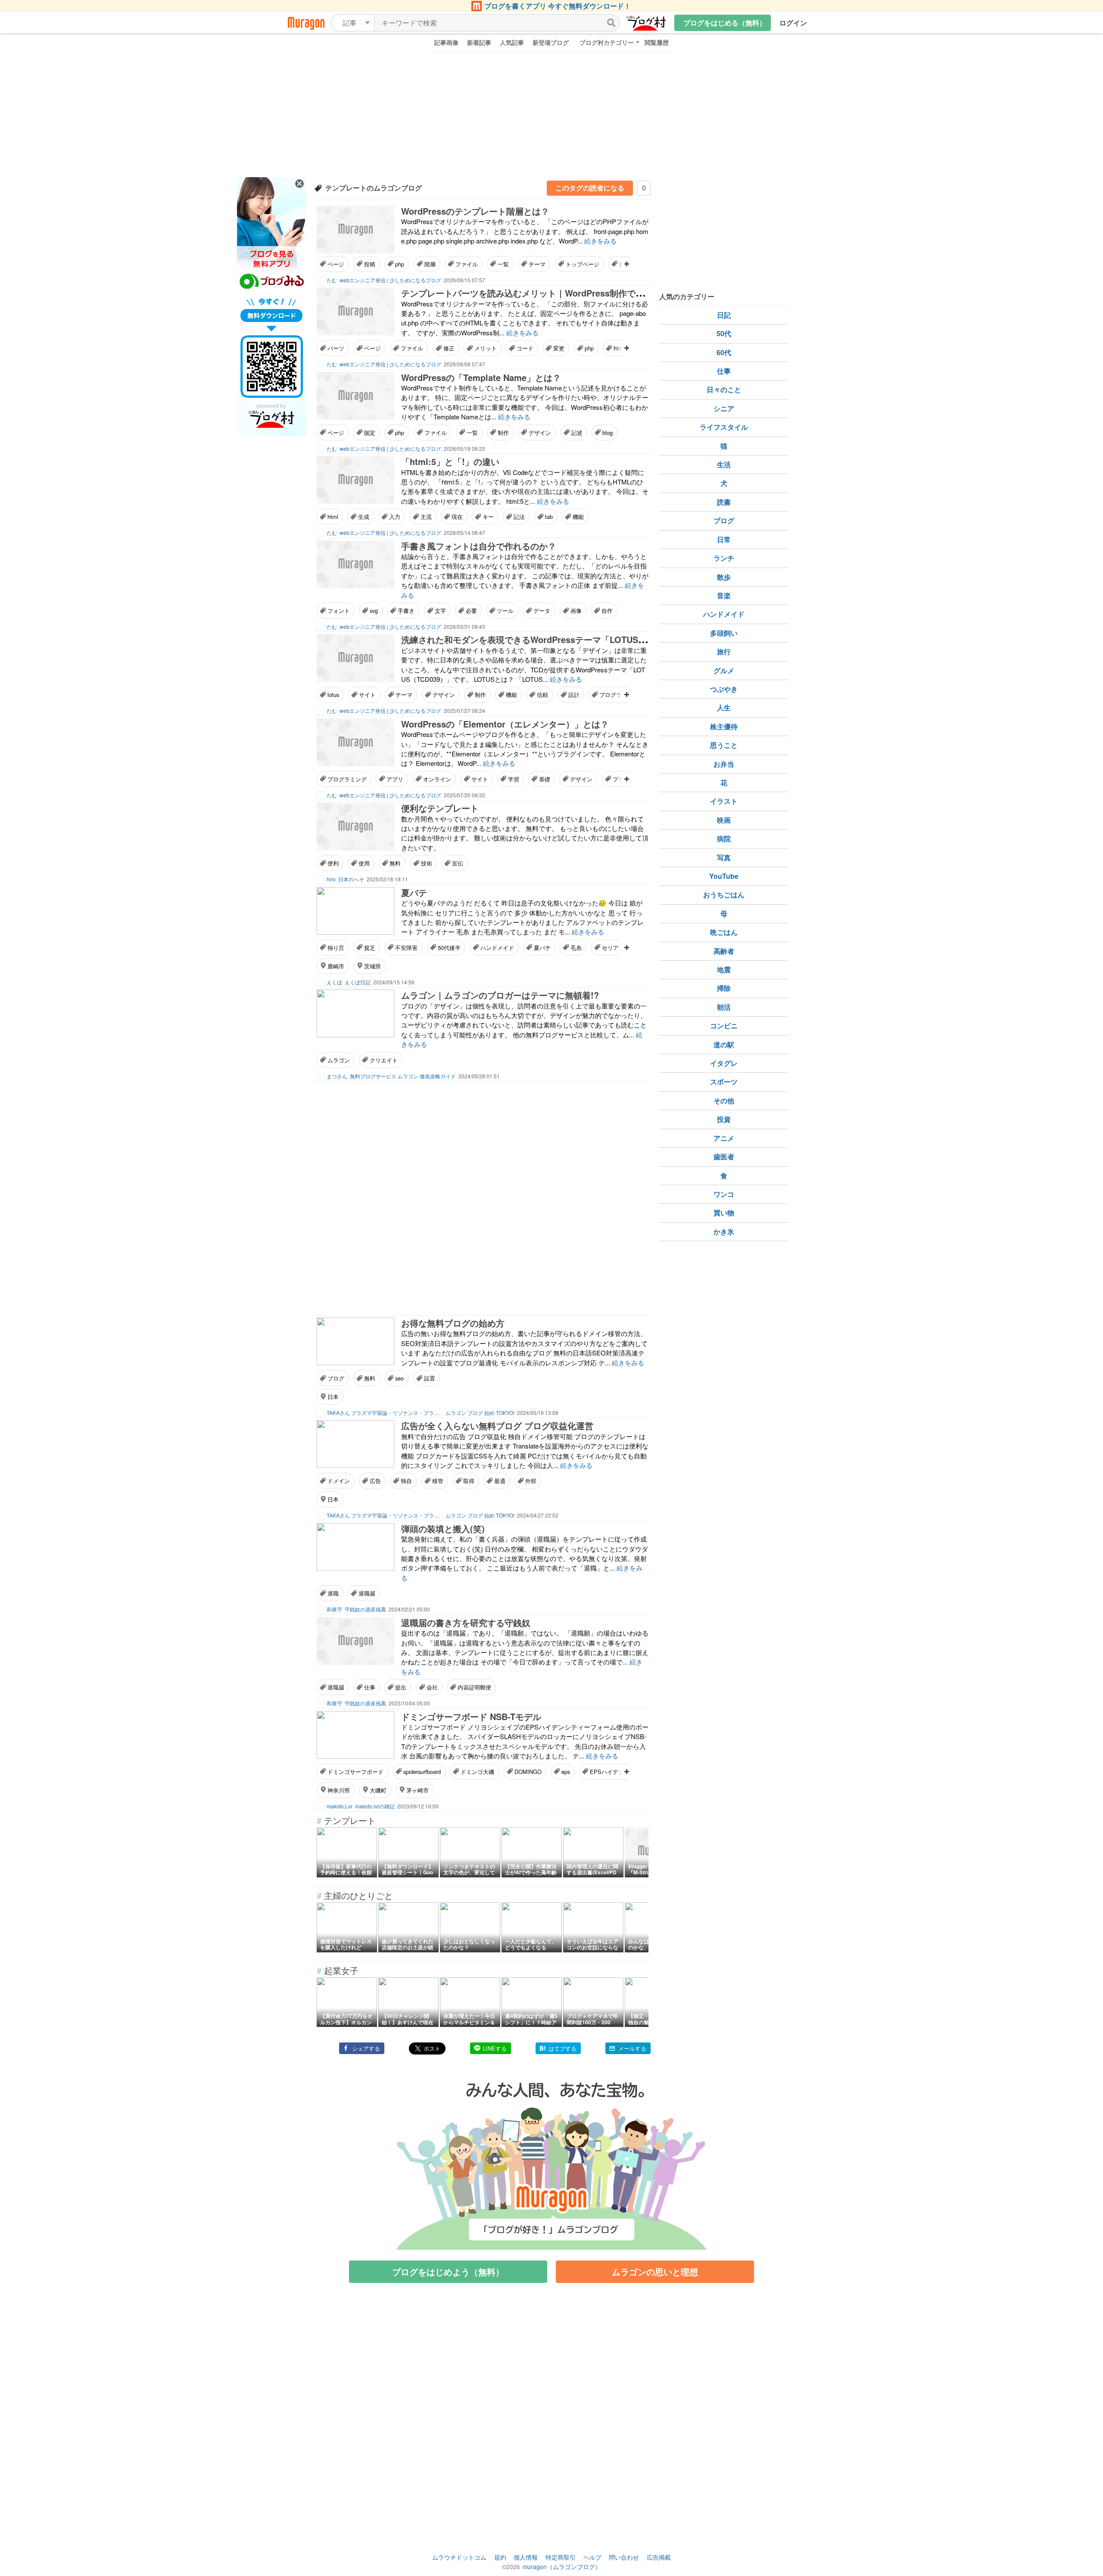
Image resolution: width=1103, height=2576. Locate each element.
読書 (724, 502)
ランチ (724, 558)
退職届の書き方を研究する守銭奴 (466, 1622)
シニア (724, 408)
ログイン (793, 23)
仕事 (370, 1687)
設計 (574, 695)
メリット (486, 348)
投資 (724, 1119)
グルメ (724, 670)
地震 (724, 970)
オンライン (437, 779)
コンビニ (724, 1026)
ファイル (467, 264)
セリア (610, 948)
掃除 (724, 988)
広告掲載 (659, 2557)
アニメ (724, 1138)
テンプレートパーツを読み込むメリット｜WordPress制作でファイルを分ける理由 (561, 293)
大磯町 (378, 1790)
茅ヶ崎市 (418, 1790)
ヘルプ (592, 2557)
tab (549, 517)
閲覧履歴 (657, 42)
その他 (724, 1101)
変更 (559, 348)
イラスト (724, 801)
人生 (724, 707)
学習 (514, 779)
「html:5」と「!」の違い (450, 461)
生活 (724, 464)
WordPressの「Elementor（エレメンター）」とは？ (505, 724)
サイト (367, 695)
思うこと (724, 745)
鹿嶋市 (336, 966)
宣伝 (458, 863)
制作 (503, 432)
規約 (500, 2557)
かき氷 (724, 1232)
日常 (724, 539)
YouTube (724, 876)
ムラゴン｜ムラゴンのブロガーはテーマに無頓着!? (500, 995)
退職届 (367, 1593)
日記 (724, 315)
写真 (724, 857)
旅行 (724, 651)
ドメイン (339, 1481)
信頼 (542, 695)
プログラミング (347, 779)
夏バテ (414, 892)
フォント (339, 610)
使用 (364, 863)
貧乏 (370, 948)
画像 (576, 610)
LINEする (495, 2048)
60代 (724, 352)
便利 (333, 863)
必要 (471, 610)
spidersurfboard (422, 1772)
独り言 (336, 948)
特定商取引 (561, 2557)
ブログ (336, 1378)
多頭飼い (724, 633)
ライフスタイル (724, 427)
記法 (519, 517)
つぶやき (724, 689)
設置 (430, 1378)
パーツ (336, 348)
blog (608, 432)
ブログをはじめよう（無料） (448, 2272)
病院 (724, 838)
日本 (333, 1397)
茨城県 (372, 966)
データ (542, 610)
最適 (500, 1481)
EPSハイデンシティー (618, 1772)
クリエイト (384, 1060)
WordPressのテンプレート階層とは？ (475, 211)
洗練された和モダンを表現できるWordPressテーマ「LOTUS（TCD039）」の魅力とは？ (574, 639)
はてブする (562, 2048)
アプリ (395, 779)
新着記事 (479, 42)
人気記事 (512, 42)
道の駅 (724, 1044)
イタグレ (724, 1063)
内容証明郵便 (474, 1687)
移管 (438, 1481)
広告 (375, 1481)
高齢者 (724, 951)
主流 (426, 517)
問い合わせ (624, 2557)
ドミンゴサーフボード (355, 1772)
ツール (505, 610)
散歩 (724, 577)
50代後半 (449, 948)
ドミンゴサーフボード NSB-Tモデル (471, 1716)
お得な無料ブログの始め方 (453, 1323)
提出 (401, 1687)
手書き (406, 610)
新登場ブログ (551, 42)
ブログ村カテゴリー (607, 42)
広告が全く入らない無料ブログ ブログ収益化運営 (497, 1425)
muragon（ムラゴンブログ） (562, 2567)
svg (374, 610)
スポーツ (724, 1082)
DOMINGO (528, 1772)
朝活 (724, 1007)
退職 (333, 1593)
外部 (531, 1481)
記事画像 (446, 42)
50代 (724, 333)
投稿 (370, 264)
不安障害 (406, 948)
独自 (406, 1481)
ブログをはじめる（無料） (725, 23)
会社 (432, 1687)
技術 (427, 863)
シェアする (366, 2048)
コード (525, 348)
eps (566, 1772)
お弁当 (724, 764)
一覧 (503, 264)
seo (399, 1378)
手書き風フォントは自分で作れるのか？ (479, 546)
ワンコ (724, 1194)
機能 (578, 517)
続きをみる (600, 241)
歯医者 (724, 1157)
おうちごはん (724, 895)
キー (488, 517)
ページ (336, 264)
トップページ (583, 264)
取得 (469, 1481)
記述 (577, 432)
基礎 (545, 779)
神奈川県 (339, 1790)
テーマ (537, 264)
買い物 (724, 1213)
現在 (457, 517)
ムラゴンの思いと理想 (655, 2272)
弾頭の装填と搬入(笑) (443, 1528)
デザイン (540, 432)
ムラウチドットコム (459, 2557)
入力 (395, 517)
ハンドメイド (497, 948)
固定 (370, 432)
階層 (430, 264)
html (333, 517)
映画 (724, 820)
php (400, 264)
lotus (333, 695)
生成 (364, 517)
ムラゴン (339, 1060)
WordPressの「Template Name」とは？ (481, 377)
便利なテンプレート (440, 808)
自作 (607, 610)
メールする (632, 2048)
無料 (395, 863)
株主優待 (724, 726)
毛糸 (576, 948)
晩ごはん (724, 932)
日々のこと (724, 389)
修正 (449, 348)
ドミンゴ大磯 (477, 1772)
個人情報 (526, 2557)
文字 (440, 610)
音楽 (724, 595)
